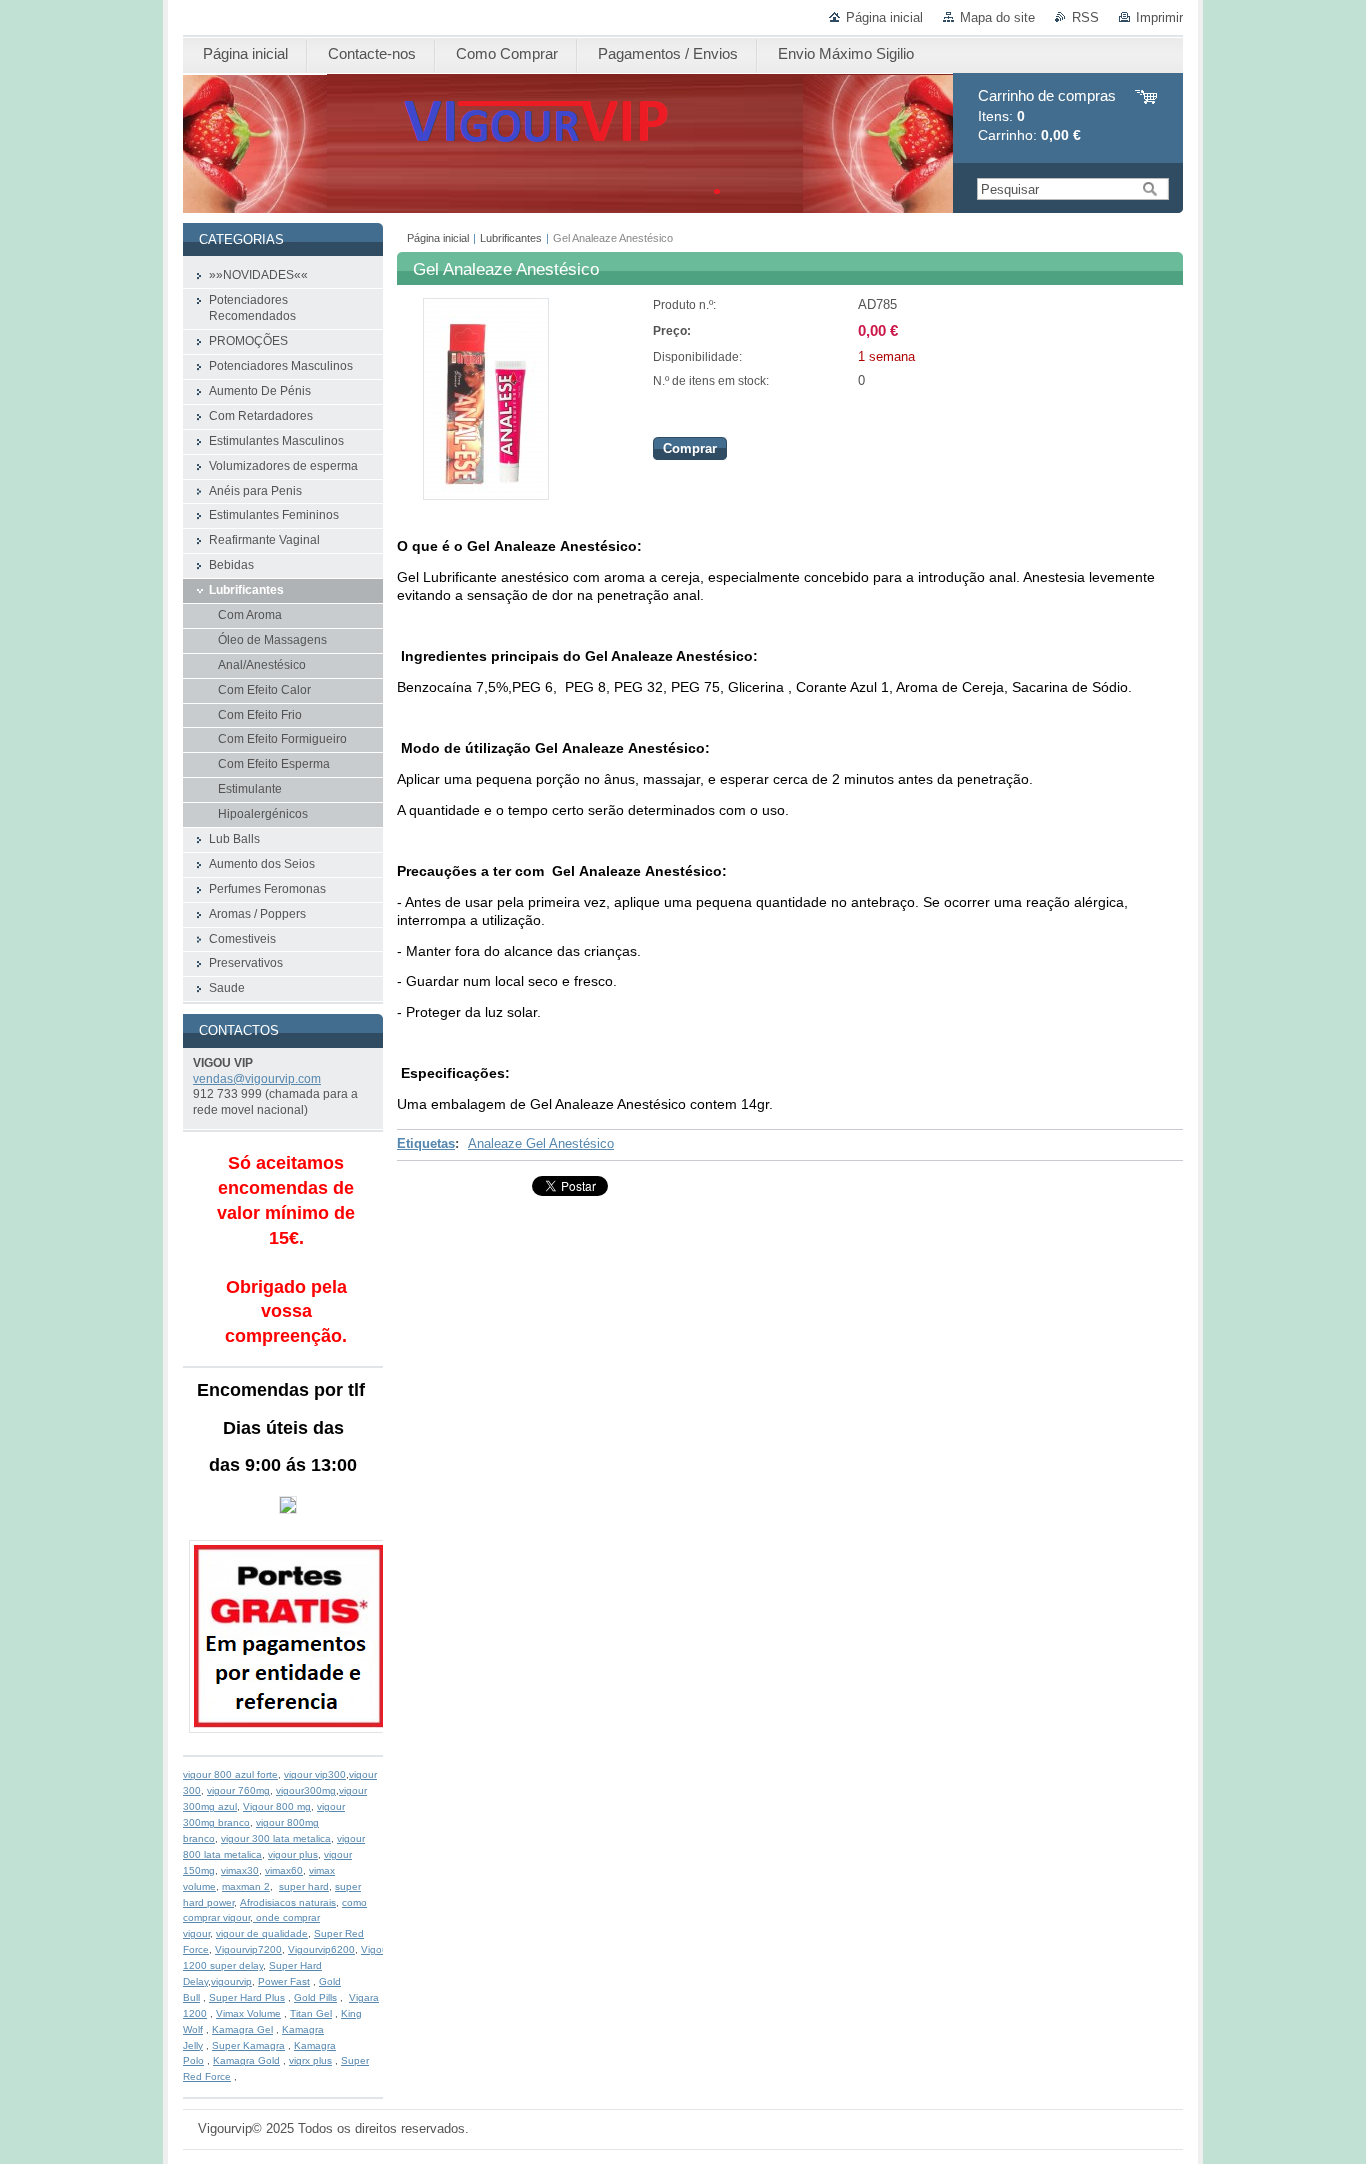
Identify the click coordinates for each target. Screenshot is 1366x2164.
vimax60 (284, 1870)
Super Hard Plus (247, 1997)
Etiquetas (426, 1143)
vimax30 (240, 1870)
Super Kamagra (248, 2045)
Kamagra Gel (242, 2029)
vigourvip (231, 1981)
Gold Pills (315, 1997)
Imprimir (1159, 17)
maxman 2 (246, 1886)
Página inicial (884, 17)
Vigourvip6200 (321, 1949)
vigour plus (293, 1854)
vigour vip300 (315, 1774)
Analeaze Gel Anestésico (541, 1143)
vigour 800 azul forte (230, 1774)
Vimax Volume (248, 2013)
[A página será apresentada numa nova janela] (486, 495)
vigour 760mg (238, 1790)
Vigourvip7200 (248, 1949)
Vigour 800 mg (277, 1806)
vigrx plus (310, 2060)
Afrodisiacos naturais (288, 1902)
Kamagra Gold (246, 2060)
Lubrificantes (511, 238)
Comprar (690, 448)
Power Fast (284, 1981)
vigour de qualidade (262, 1933)
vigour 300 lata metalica (276, 1838)
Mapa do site (997, 17)
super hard (304, 1886)
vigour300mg (306, 1790)
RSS (1085, 17)
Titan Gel (311, 2013)
